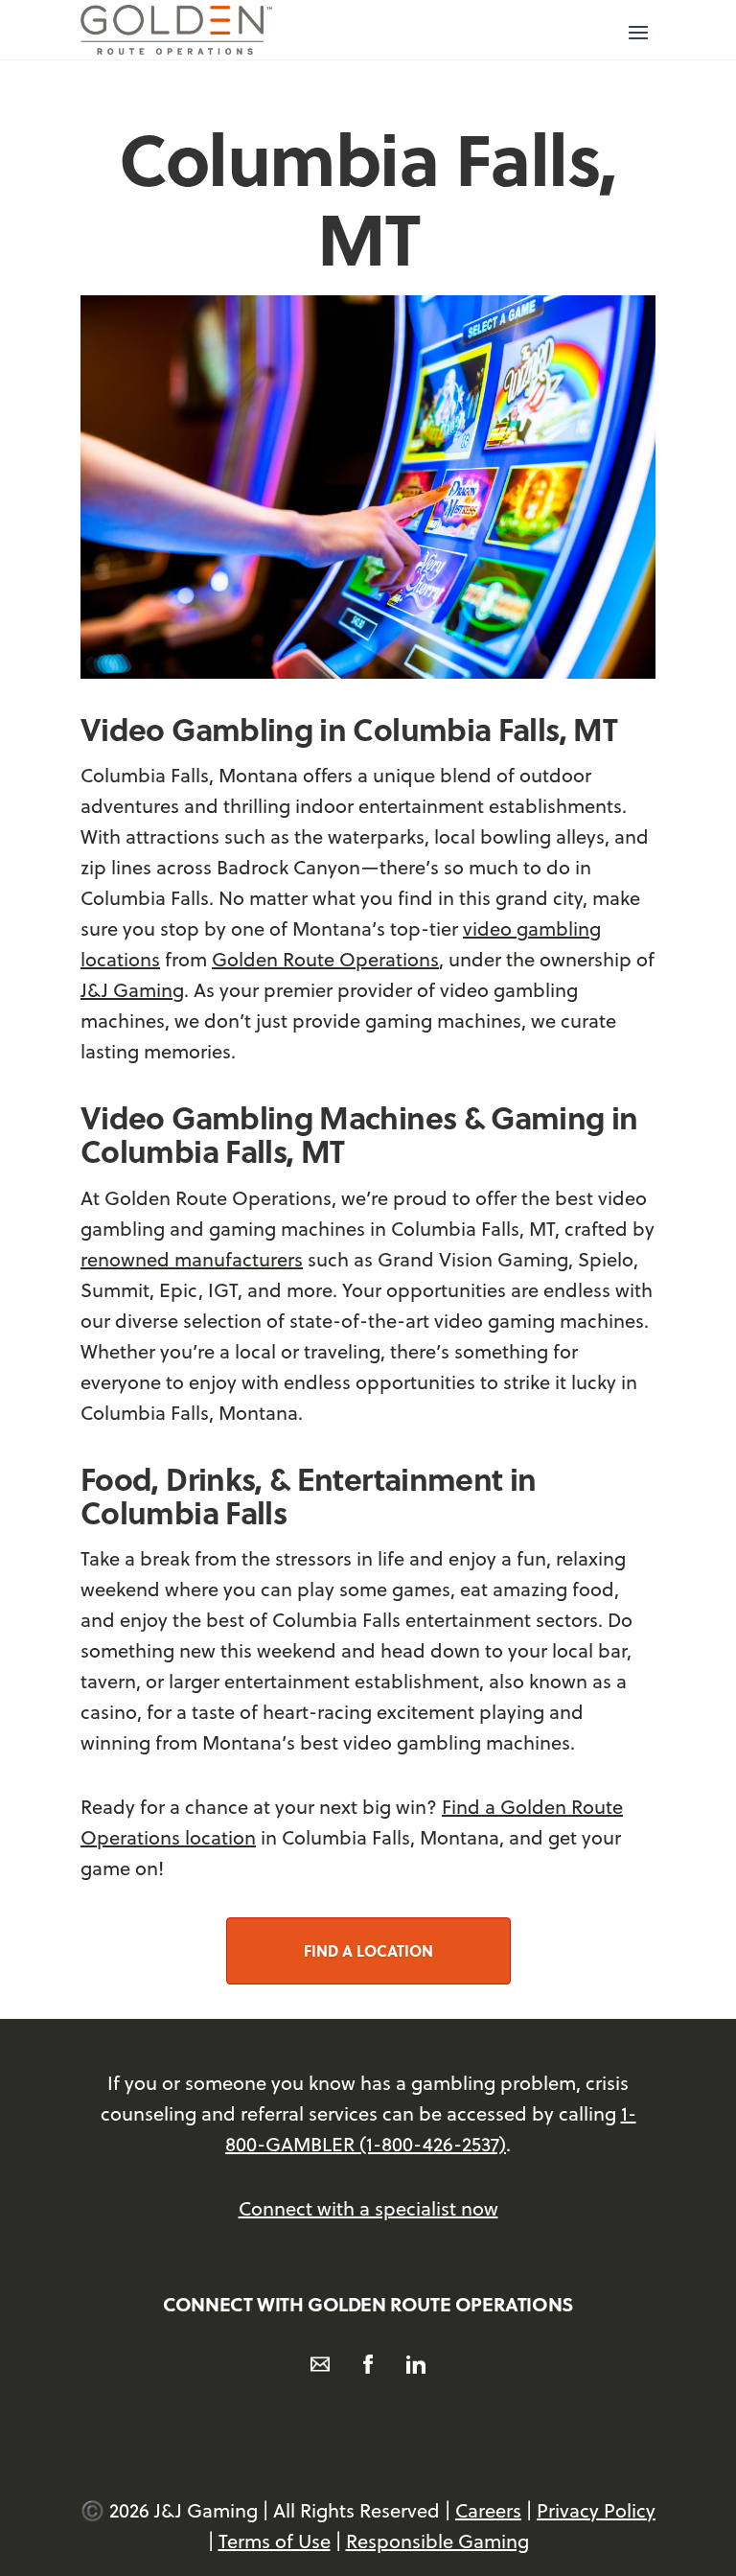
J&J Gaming (132, 990)
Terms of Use (275, 2541)
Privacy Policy (596, 2510)
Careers (488, 2510)
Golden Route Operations (325, 959)
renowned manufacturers (192, 1259)
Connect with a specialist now (368, 2208)
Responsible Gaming (437, 2541)
